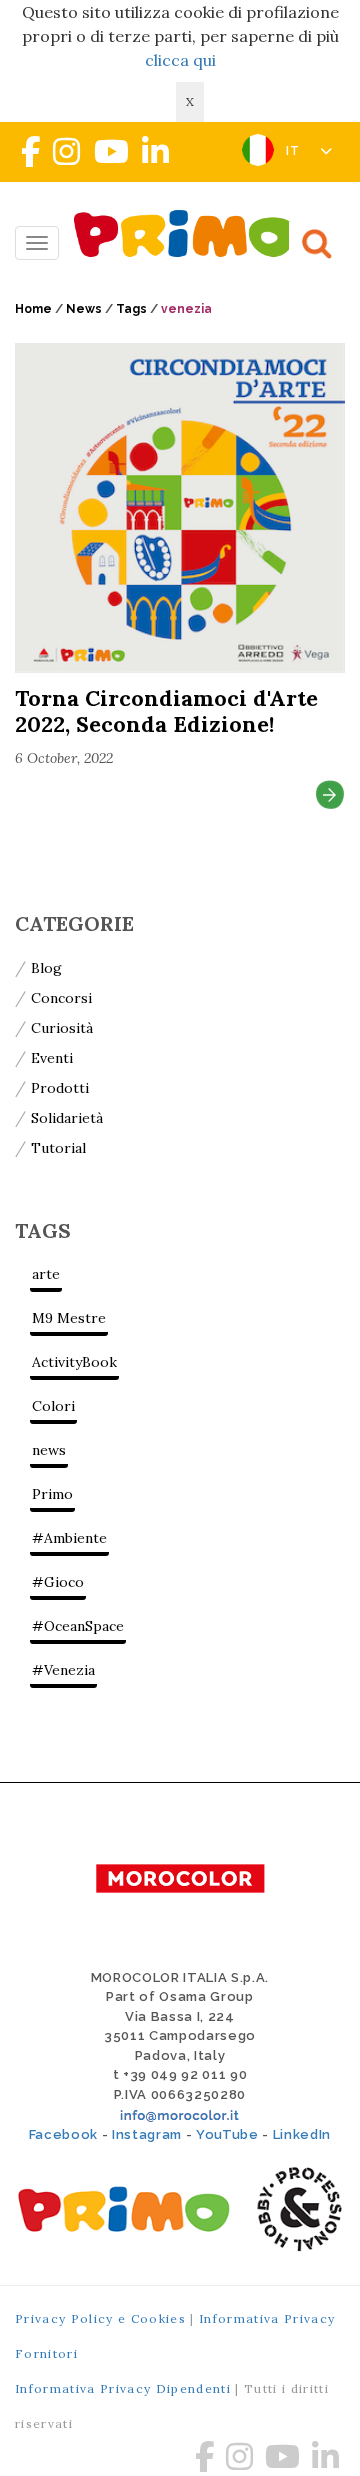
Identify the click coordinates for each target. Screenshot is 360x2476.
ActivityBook (74, 1362)
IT (295, 151)
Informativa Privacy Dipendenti (123, 2388)
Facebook (63, 2134)
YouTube (227, 2134)
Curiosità (62, 1028)
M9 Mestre (69, 1318)
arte (46, 1274)
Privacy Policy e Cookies (100, 2318)
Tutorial (58, 1148)
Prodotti (60, 1088)
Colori (53, 1406)
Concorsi (61, 998)
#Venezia (63, 1670)
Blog (46, 968)
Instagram (147, 2134)
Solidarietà (67, 1118)
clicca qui (180, 60)
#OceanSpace (78, 1626)
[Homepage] (189, 233)
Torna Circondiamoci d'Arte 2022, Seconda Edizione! (166, 711)
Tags (131, 309)
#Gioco (58, 1582)
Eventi (52, 1058)
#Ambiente (69, 1538)
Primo (52, 1494)
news (49, 1450)
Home (33, 309)
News (84, 309)
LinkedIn (302, 2134)
